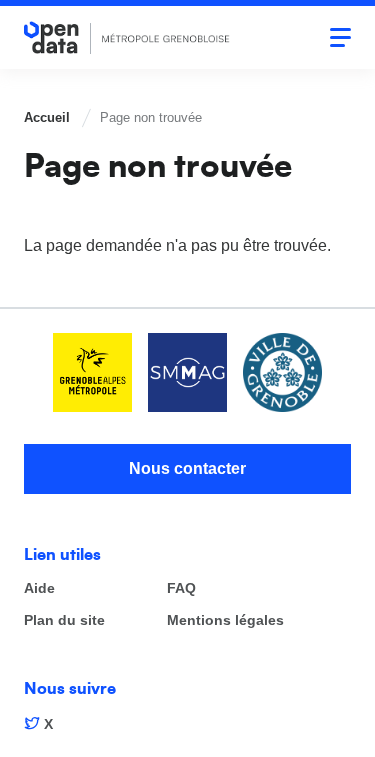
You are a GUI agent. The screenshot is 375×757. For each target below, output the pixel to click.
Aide (39, 588)
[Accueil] (127, 37)
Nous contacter (187, 468)
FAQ (181, 588)
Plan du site (64, 620)
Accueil (47, 117)
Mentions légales (225, 620)
